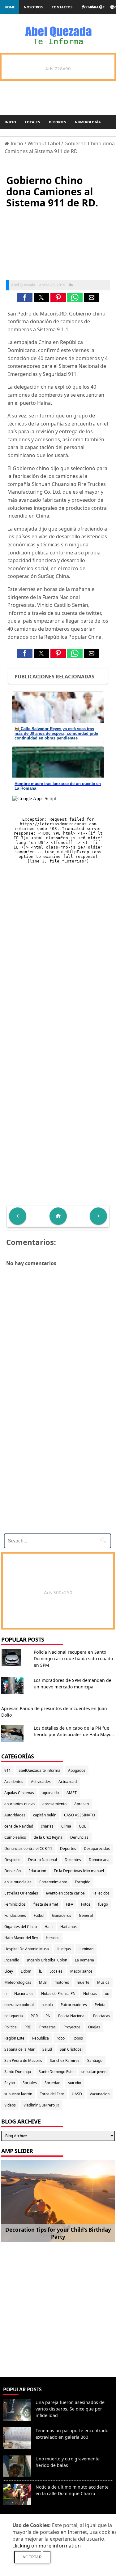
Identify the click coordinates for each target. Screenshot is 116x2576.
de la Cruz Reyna (48, 1837)
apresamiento (54, 1804)
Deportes (57, 122)
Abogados (77, 1770)
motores (62, 1982)
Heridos (53, 1938)
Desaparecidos (97, 1848)
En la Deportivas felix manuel (79, 1871)
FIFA (70, 1904)
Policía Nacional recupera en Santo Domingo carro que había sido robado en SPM (73, 1659)
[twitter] (92, 7)
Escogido (83, 1882)
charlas (47, 1826)
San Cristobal (71, 2049)
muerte (83, 1982)
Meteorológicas (18, 1982)
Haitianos (69, 1927)
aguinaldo (50, 1793)
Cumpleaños (15, 1837)
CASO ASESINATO (79, 1815)
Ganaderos (62, 1915)
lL (40, 1971)
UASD (77, 2094)
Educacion (37, 1871)
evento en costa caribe (65, 1893)
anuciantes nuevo (19, 1804)
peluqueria (14, 2016)
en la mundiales (18, 1882)
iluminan (86, 1949)
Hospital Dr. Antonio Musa (27, 1949)
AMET (72, 1793)
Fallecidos (101, 1893)
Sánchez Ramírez (65, 2060)
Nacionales (24, 1994)
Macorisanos (81, 1971)
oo (107, 1994)
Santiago (95, 2060)
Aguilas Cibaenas (19, 1793)
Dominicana (99, 1860)
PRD (28, 2027)
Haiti (49, 1927)
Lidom (26, 1971)
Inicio (10, 122)
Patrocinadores (74, 2005)
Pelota (100, 2005)
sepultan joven (94, 2072)
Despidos (12, 1860)
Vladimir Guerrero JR (41, 2105)
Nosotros (33, 7)
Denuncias (79, 1837)
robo (61, 2038)
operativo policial (19, 2005)
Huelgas (64, 1949)
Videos (10, 2105)
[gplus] (102, 7)
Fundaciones (15, 1915)
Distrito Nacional (43, 1860)
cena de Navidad (19, 1826)
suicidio (75, 2083)
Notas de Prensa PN (58, 1994)
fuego (103, 1904)
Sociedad (52, 2083)
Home (10, 7)
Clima (66, 1826)
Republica (41, 2038)
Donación (13, 1871)
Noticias (90, 1994)
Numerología (88, 122)
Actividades (41, 1782)
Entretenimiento (53, 1882)
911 (8, 1770)
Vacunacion (100, 2094)
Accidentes (14, 1782)
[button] (25, 298)
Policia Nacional (72, 2016)
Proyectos (72, 2027)
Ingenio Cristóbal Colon (47, 1960)
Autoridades (15, 1815)
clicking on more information (47, 2546)
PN (48, 2016)
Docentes (73, 1860)
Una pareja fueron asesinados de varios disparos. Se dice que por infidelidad (70, 2409)
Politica (11, 2027)
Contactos (62, 7)
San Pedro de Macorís (23, 2060)
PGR (34, 2016)
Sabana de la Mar (19, 2049)
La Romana (84, 1960)
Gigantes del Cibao (21, 1927)
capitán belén (45, 1815)
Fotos (86, 1904)
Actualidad (68, 1782)
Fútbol (39, 1915)
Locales (32, 122)
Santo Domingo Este (56, 2072)
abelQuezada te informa (39, 1770)
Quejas (94, 2027)
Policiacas (102, 2016)
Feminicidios (15, 1904)
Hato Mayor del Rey (21, 1938)
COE (83, 1826)
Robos (78, 2038)
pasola (47, 2005)
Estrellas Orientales (21, 1893)
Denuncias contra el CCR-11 (28, 1848)
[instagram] (112, 7)
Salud (47, 2049)
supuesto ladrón (18, 2094)
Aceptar (32, 2557)
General (86, 1915)
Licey (9, 1971)
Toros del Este (52, 2094)
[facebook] (83, 7)
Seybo (10, 2083)
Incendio (12, 1960)
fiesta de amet (46, 1904)
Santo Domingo (18, 2072)
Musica (103, 1982)
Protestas (47, 2027)
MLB (43, 1982)
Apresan (82, 1804)
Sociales (30, 2083)
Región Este (14, 2038)
